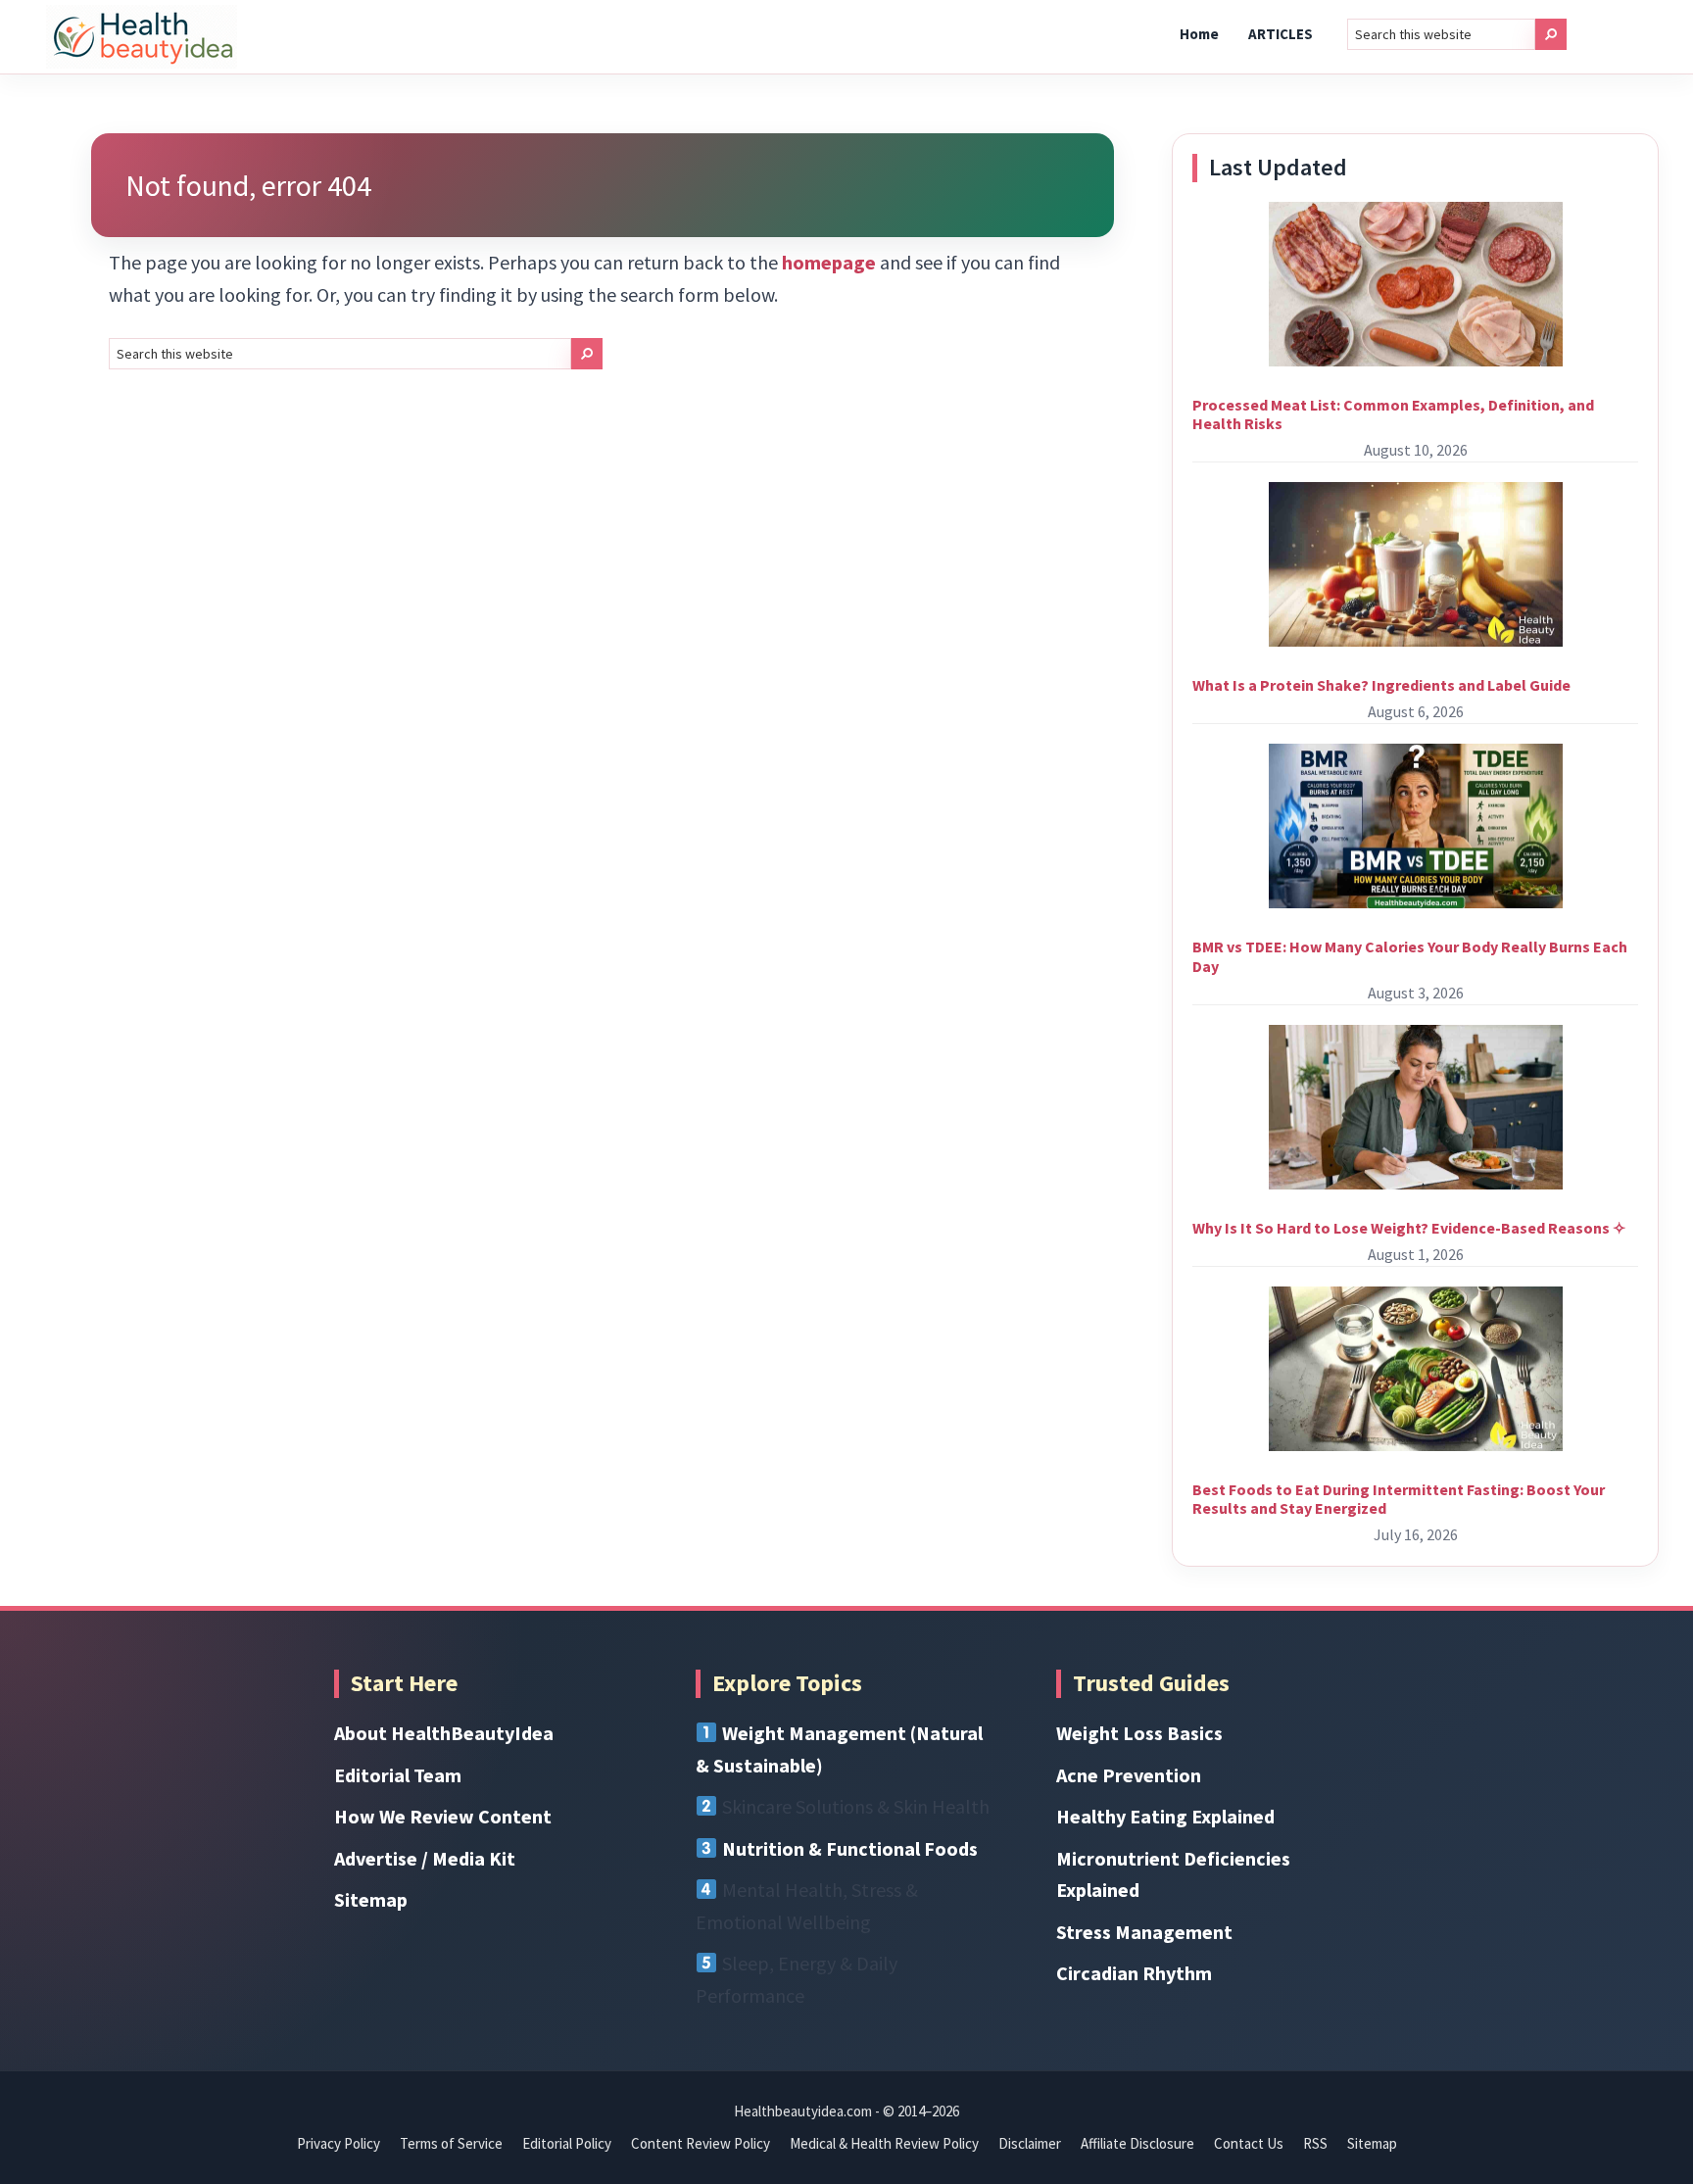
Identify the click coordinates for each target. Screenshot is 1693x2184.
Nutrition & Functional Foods (850, 1848)
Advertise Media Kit (425, 1858)
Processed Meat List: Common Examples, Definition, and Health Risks (1393, 414)
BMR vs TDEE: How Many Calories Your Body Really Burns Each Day (1410, 956)
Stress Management (1144, 1932)
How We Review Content (443, 1816)
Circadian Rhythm (1134, 1973)
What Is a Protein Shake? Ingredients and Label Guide (1381, 685)
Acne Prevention (1129, 1775)
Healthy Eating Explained (1165, 1816)
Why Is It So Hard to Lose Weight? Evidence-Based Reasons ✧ (1409, 1228)
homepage (829, 262)
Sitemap (371, 1899)
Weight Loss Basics (1139, 1733)
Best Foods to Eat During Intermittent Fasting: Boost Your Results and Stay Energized (1399, 1499)
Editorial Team (398, 1775)
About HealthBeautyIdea (444, 1733)
